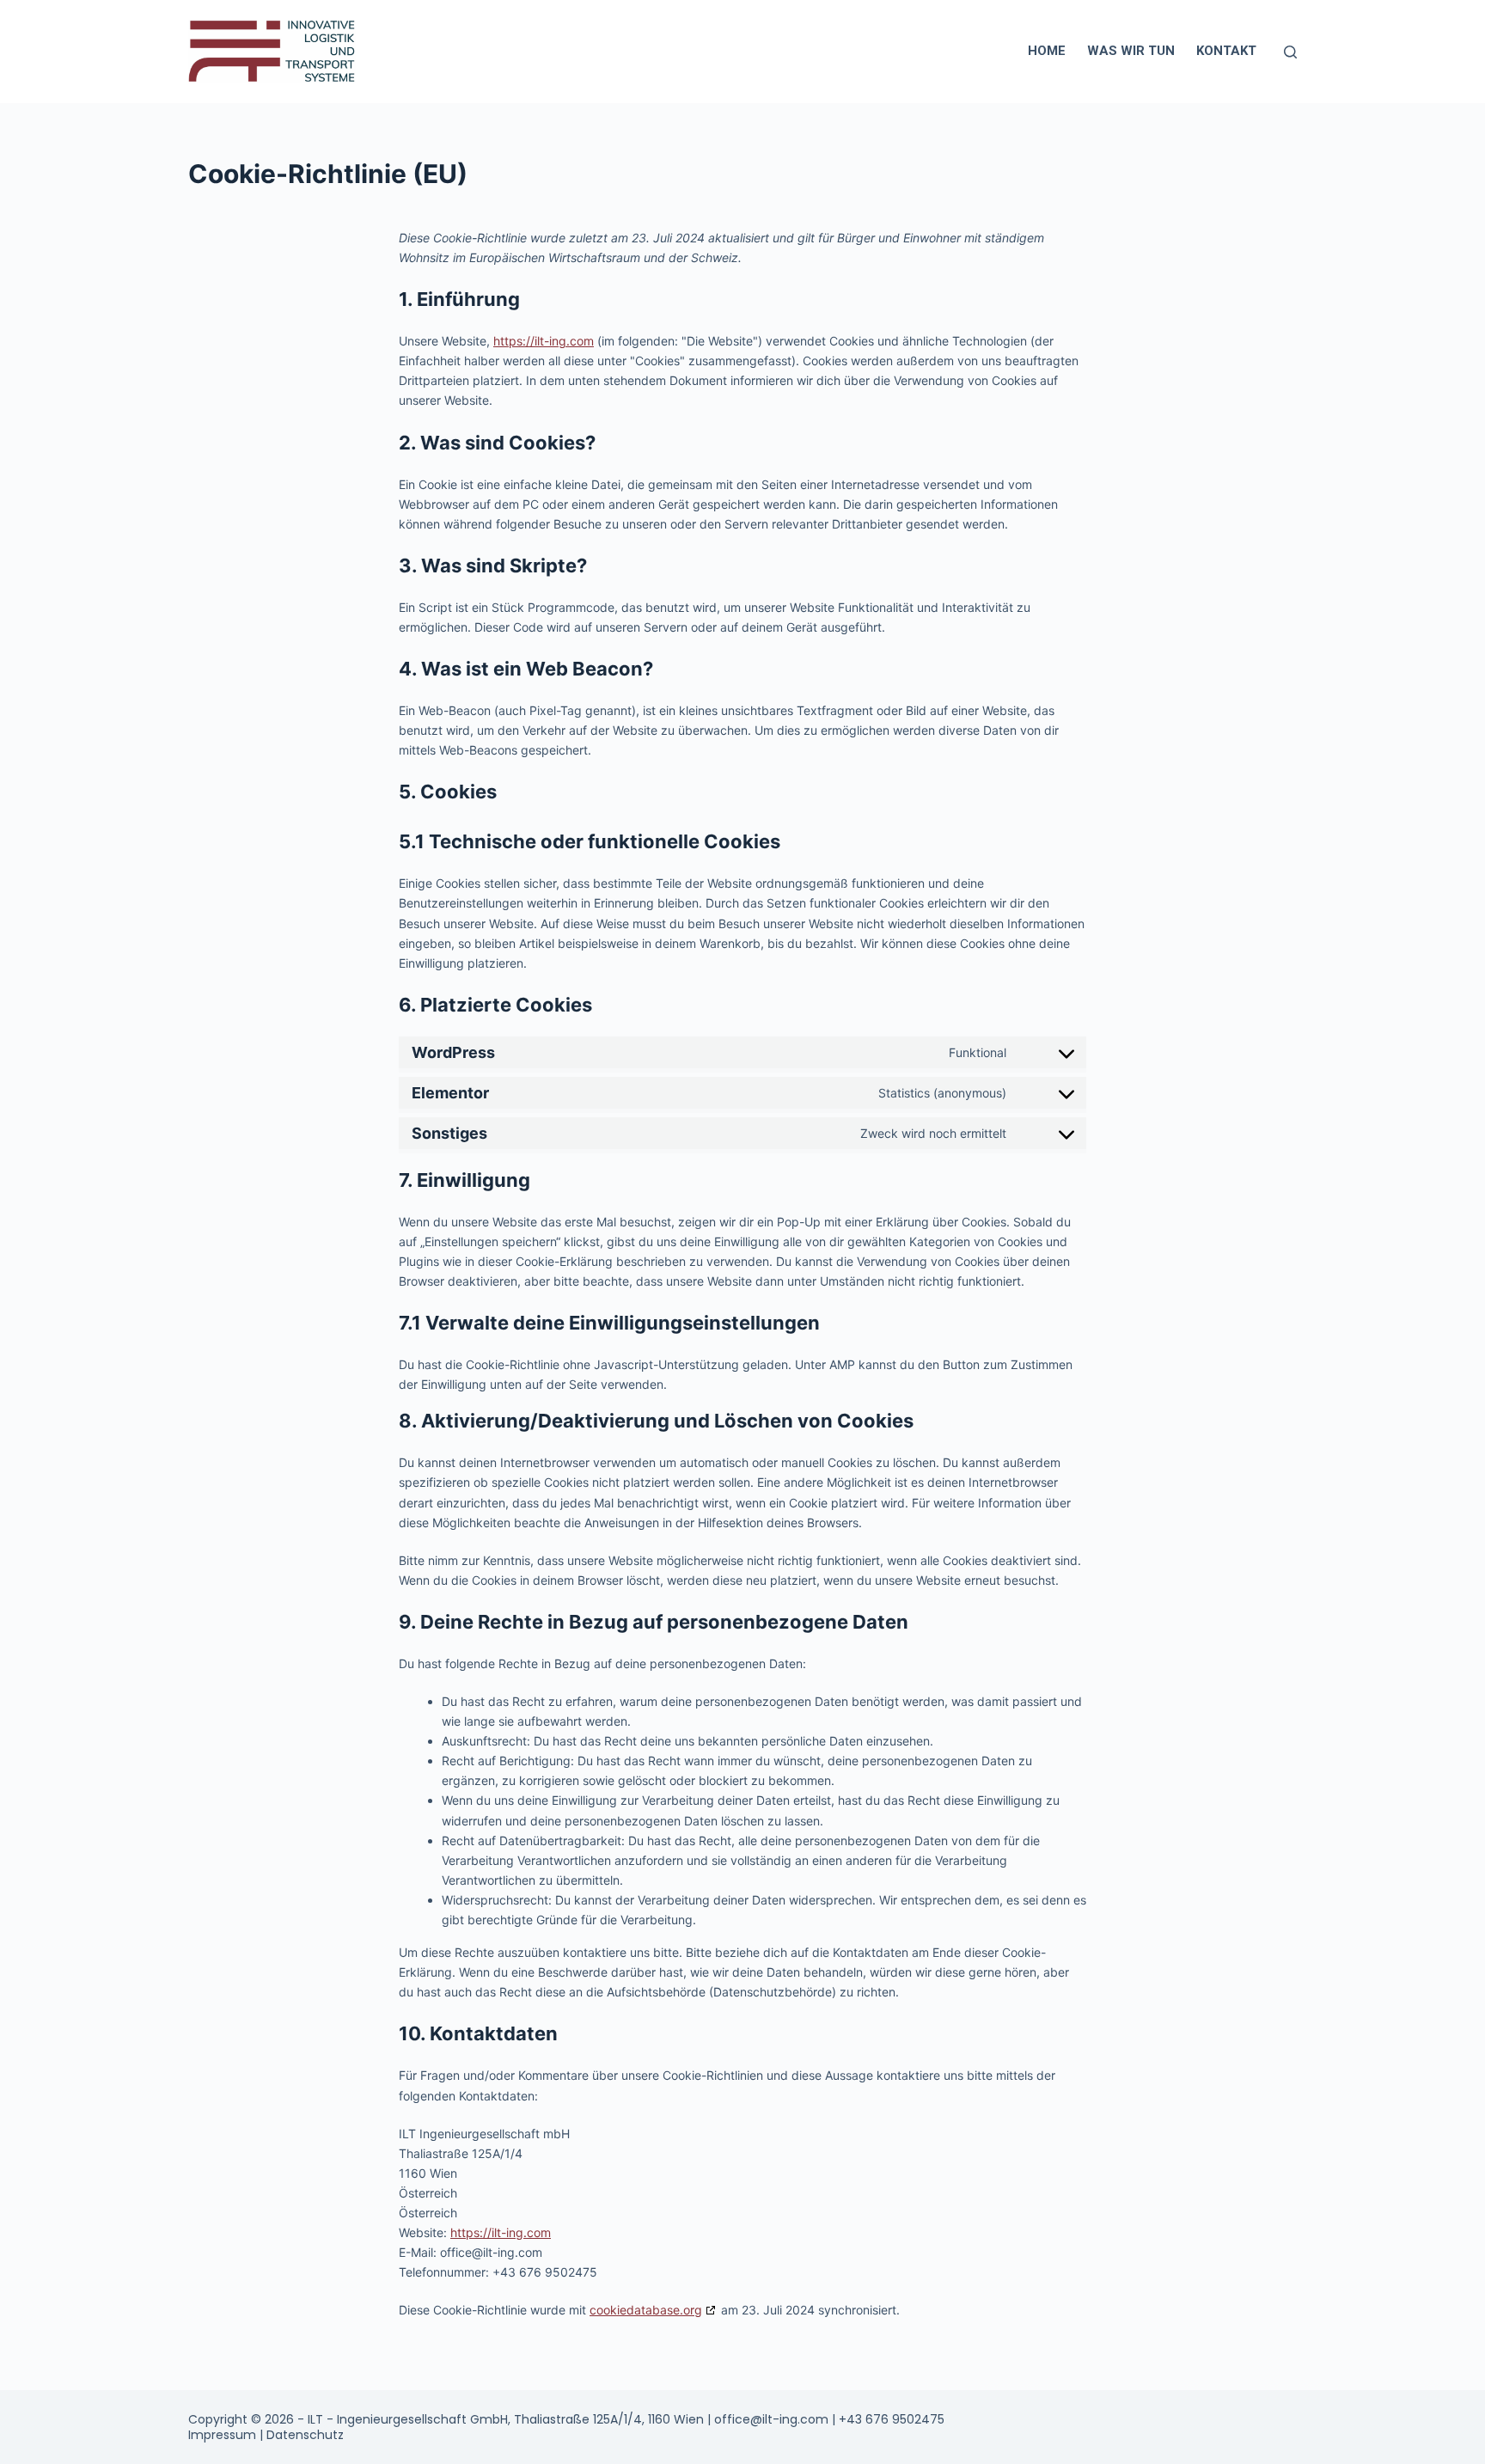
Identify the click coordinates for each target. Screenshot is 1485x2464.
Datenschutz (305, 2435)
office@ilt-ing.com (771, 2419)
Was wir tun (1131, 51)
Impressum (224, 2435)
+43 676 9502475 (892, 2419)
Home (1047, 51)
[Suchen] (1290, 52)
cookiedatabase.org (646, 2310)
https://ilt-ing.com (544, 341)
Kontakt (1226, 51)
